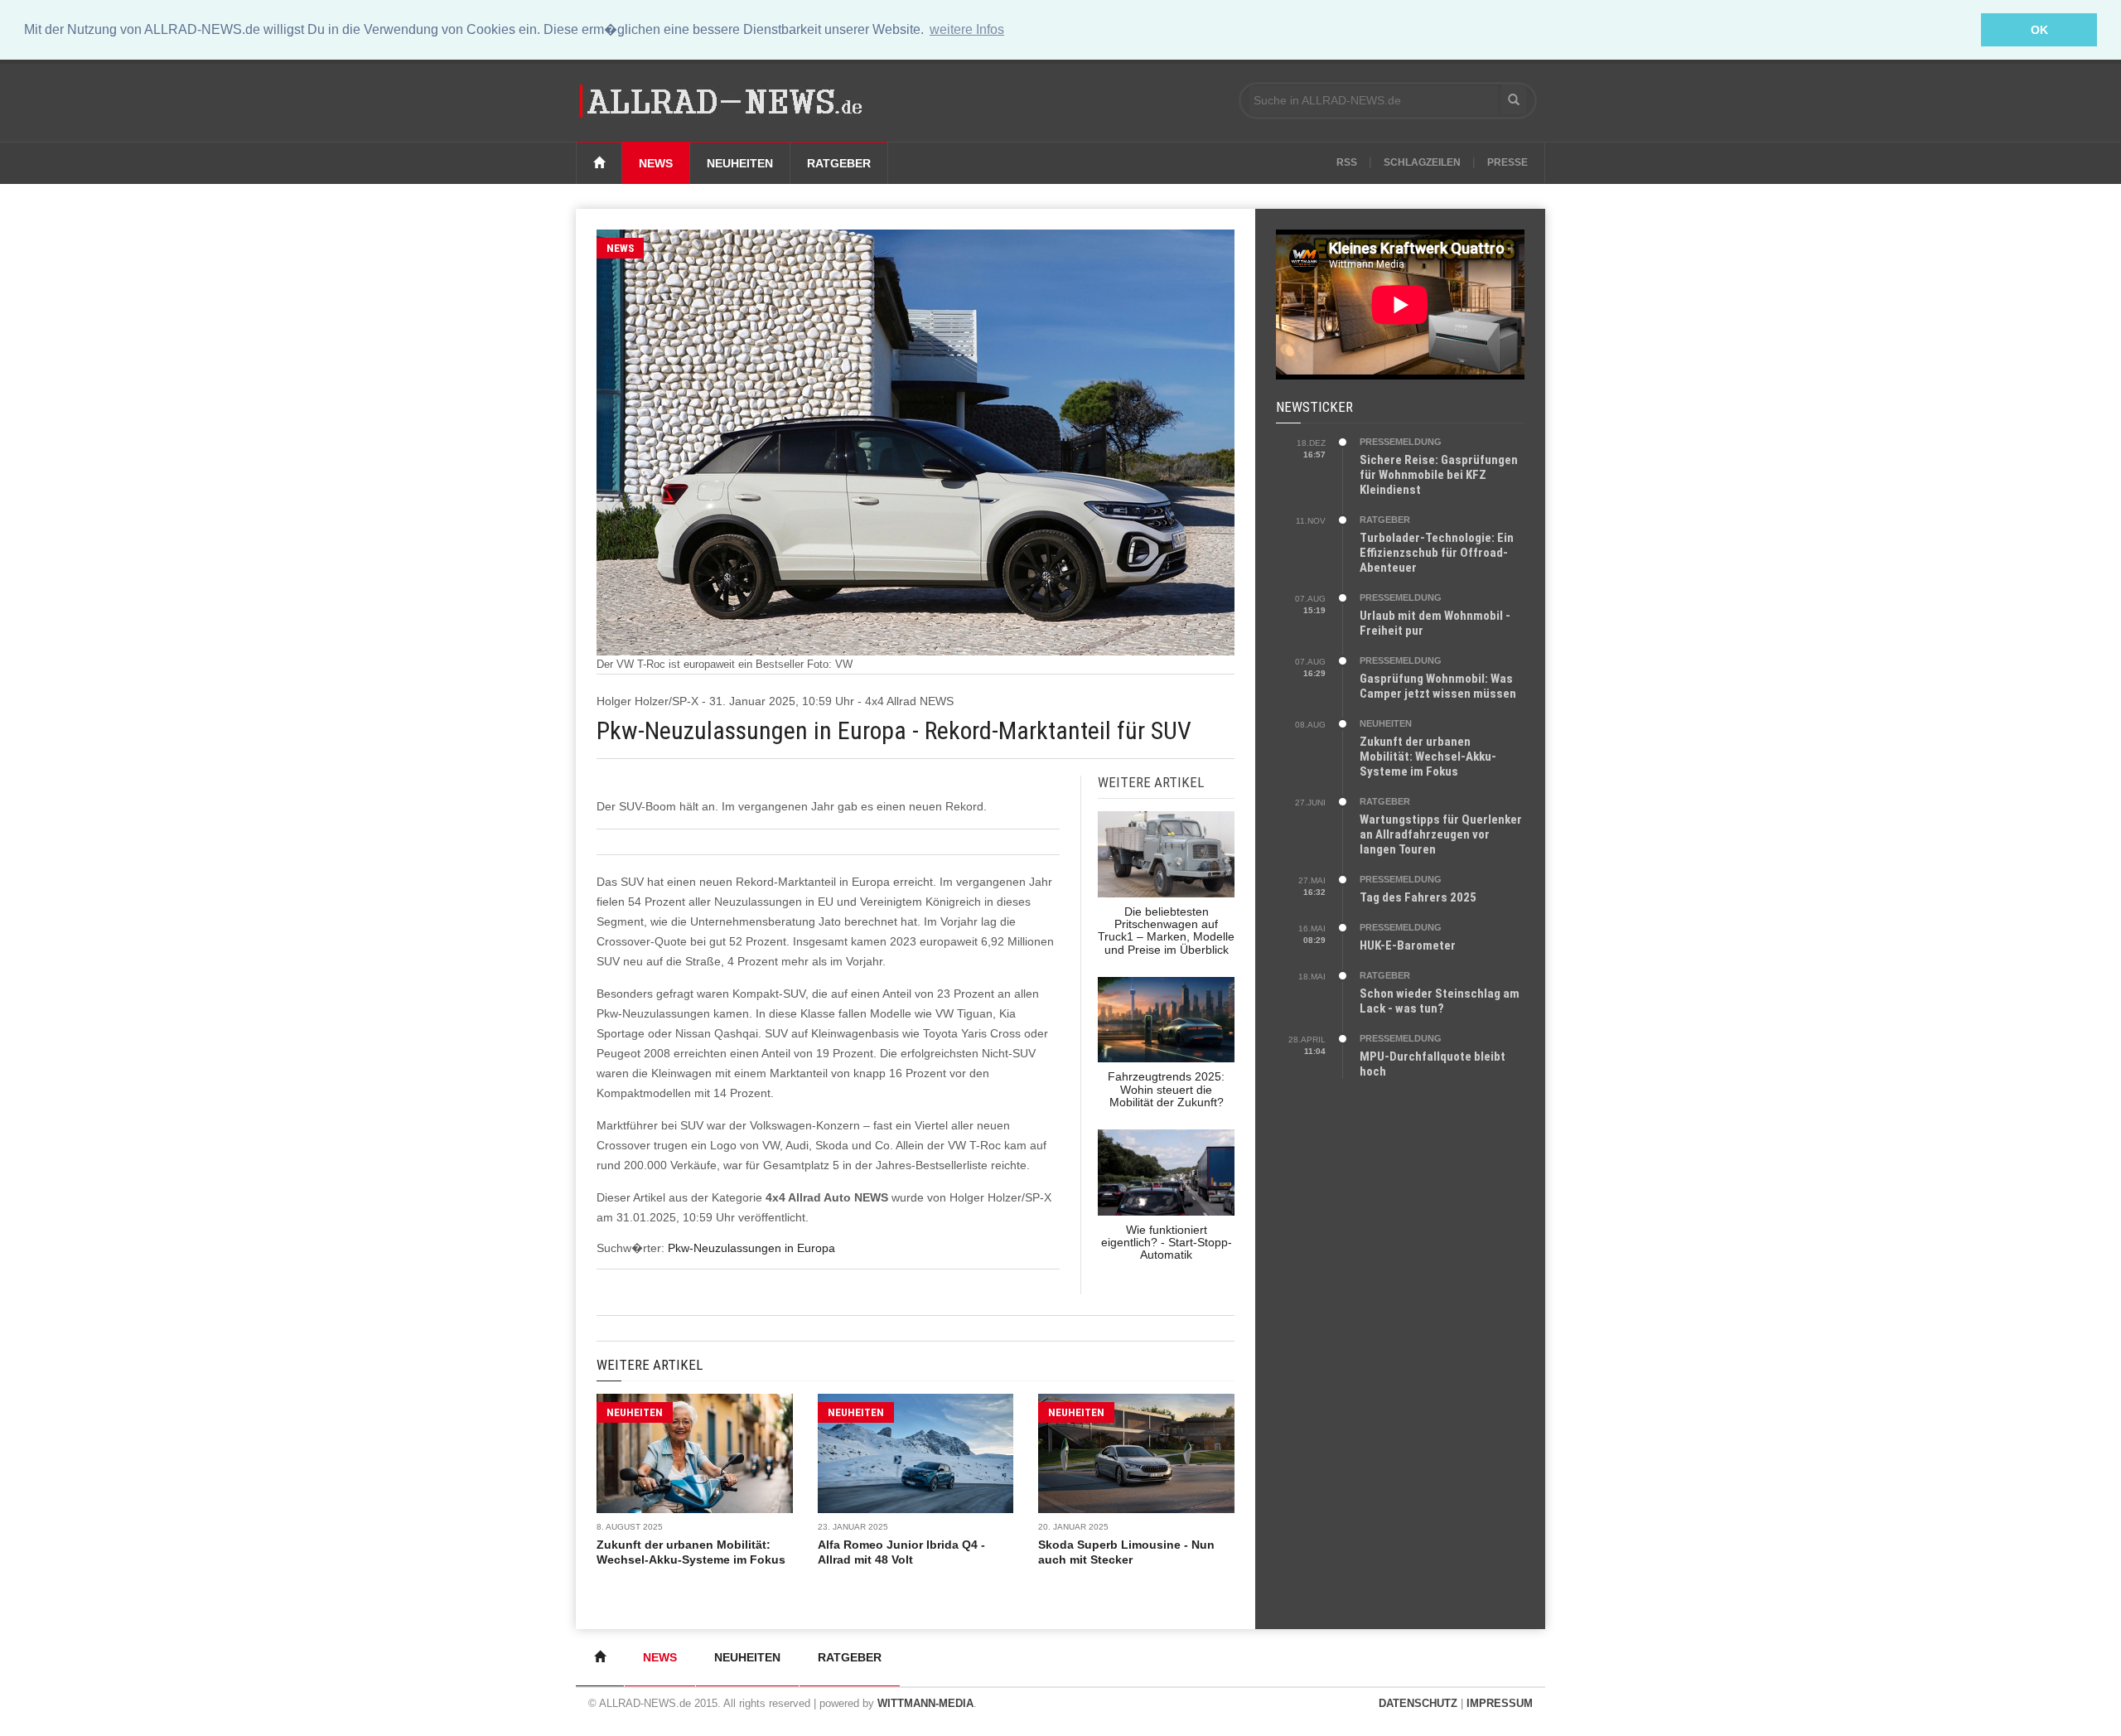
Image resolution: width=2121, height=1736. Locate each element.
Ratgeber (839, 163)
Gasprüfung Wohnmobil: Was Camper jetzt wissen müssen (1438, 686)
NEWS (620, 248)
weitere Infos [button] (967, 29)
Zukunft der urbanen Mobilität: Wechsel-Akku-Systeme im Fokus (1428, 757)
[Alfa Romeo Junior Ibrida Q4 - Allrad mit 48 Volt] (916, 1453)
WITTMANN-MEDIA (925, 1703)
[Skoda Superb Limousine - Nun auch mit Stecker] (1136, 1453)
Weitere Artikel (650, 1365)
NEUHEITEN (635, 1412)
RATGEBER (1385, 520)
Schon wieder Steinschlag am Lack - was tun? (1440, 1001)
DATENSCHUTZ (1418, 1703)
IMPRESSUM (1500, 1703)
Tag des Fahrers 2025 (1418, 897)
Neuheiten (740, 163)
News (656, 163)
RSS (1347, 162)
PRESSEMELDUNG (1401, 442)
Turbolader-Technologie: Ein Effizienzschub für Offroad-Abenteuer (1437, 553)
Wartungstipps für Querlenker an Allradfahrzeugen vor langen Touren (1441, 834)
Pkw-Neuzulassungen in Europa (751, 1248)
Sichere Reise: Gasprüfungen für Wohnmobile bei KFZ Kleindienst (1439, 475)
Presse (1507, 162)
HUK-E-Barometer (1408, 945)
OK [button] (2039, 30)
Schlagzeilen (1422, 162)
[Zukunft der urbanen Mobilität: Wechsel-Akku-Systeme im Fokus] (695, 1453)
